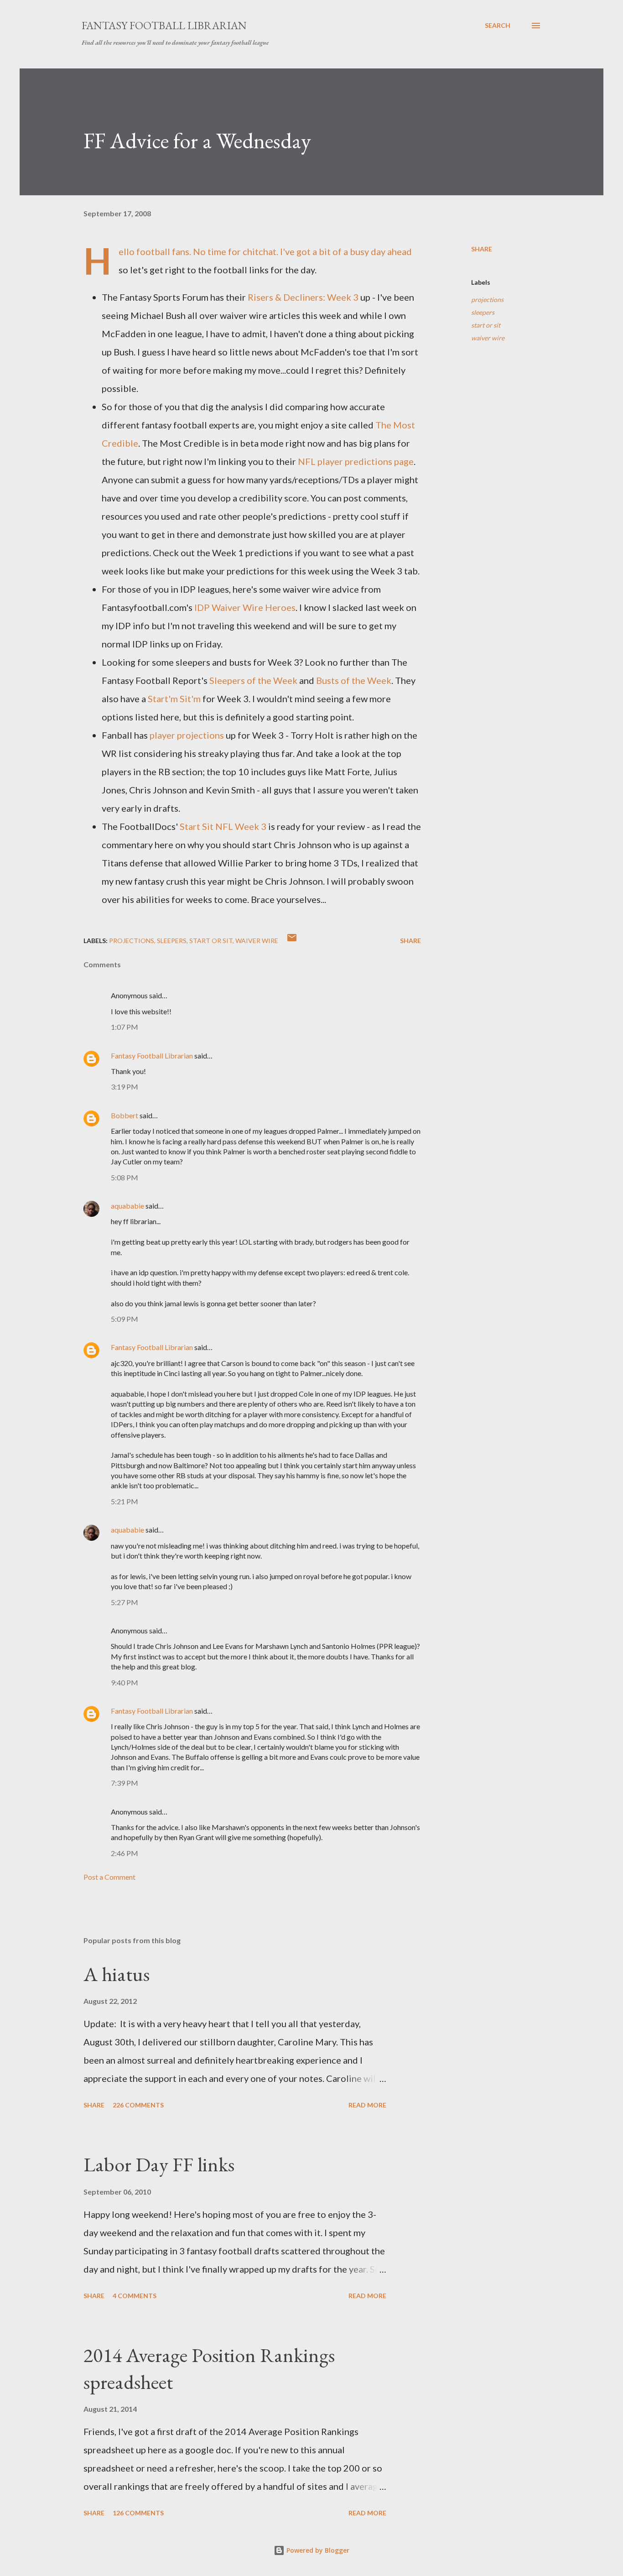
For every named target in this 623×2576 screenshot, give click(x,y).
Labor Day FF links (159, 2164)
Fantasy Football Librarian (164, 25)
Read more (367, 2105)
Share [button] (482, 249)
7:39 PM (125, 1783)
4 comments (135, 2296)
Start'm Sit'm (174, 699)
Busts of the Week (354, 680)
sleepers (483, 312)
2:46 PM (125, 1853)
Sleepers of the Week (253, 680)
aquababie (127, 1206)
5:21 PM (125, 1501)
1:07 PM (125, 1027)
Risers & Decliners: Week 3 (303, 297)
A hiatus (117, 1974)
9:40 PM (125, 1682)
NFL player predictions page (356, 461)
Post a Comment (109, 1877)
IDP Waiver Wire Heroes (244, 607)
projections (487, 300)
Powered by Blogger (317, 2550)
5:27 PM (125, 1602)
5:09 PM (125, 1319)
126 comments (138, 2513)
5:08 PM (125, 1177)
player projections (187, 735)
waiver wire (488, 338)
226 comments (138, 2105)
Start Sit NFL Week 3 (223, 826)
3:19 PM (125, 1087)
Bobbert (125, 1115)
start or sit (486, 325)
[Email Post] (292, 941)
